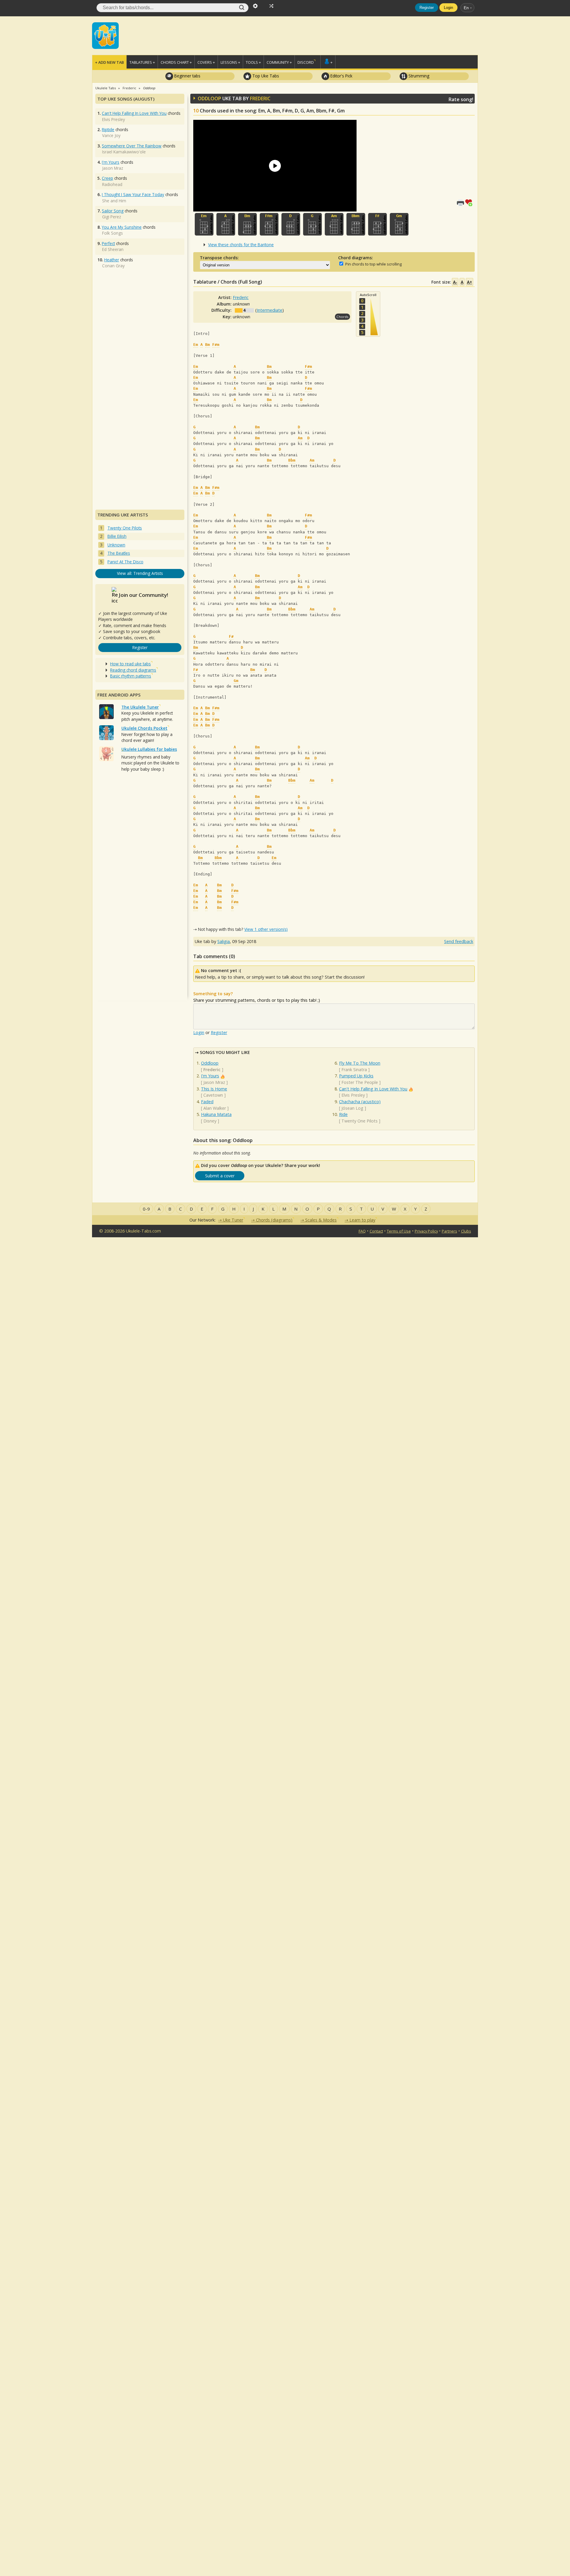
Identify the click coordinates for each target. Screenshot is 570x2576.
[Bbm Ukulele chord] (356, 224)
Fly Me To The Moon (360, 1063)
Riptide (108, 129)
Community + (279, 62)
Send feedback (459, 941)
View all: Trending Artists (140, 573)
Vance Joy (111, 135)
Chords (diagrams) (274, 1220)
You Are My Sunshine (122, 227)
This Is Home (214, 1089)
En (466, 8)
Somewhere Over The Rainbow (132, 146)
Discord (306, 62)
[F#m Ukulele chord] (269, 224)
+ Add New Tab (109, 62)
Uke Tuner (233, 1220)
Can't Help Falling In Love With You (373, 1089)
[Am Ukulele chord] (334, 224)
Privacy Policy (426, 1231)
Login (448, 8)
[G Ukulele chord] (312, 224)
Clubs (466, 1231)
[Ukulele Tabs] (105, 35)
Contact (376, 1231)
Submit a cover (220, 1176)
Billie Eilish (117, 536)
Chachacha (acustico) (360, 1102)
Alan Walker (215, 1108)
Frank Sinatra (354, 1070)
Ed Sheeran (113, 249)
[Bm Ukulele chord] (247, 224)
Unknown (116, 545)
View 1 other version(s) (266, 929)
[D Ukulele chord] (291, 224)
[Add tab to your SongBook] (470, 202)
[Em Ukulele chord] (204, 224)
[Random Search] (271, 5)
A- (455, 282)
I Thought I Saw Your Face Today (133, 194)
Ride (343, 1114)
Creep (107, 178)
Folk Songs (113, 233)
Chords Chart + (176, 62)
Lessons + (230, 62)
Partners (449, 1231)
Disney (210, 1121)
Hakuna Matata (216, 1114)
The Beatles (119, 553)
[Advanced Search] (255, 5)
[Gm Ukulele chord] (399, 224)
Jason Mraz (214, 1082)
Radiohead (112, 184)
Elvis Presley (353, 1095)
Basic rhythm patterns (131, 676)
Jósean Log (352, 1108)
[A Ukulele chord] (226, 224)
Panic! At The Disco (125, 562)
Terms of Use (399, 1231)
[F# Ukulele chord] (377, 224)
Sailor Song (113, 211)
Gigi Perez (112, 217)
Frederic (260, 98)
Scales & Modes (321, 1220)
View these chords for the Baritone (241, 245)
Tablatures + (142, 62)
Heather (112, 260)
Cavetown (213, 1095)
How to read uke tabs (130, 664)
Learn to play (362, 1220)
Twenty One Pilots (360, 1121)
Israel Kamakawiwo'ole (124, 152)
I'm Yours (210, 1076)
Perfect (108, 243)
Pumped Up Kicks (356, 1076)
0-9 (146, 1209)
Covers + (206, 62)
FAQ (362, 1231)
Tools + (253, 62)
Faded (207, 1102)
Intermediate (270, 310)
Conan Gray (113, 266)
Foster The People (360, 1082)
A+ (470, 282)
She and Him (114, 201)
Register (427, 8)
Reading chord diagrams (133, 670)
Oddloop (210, 1063)
